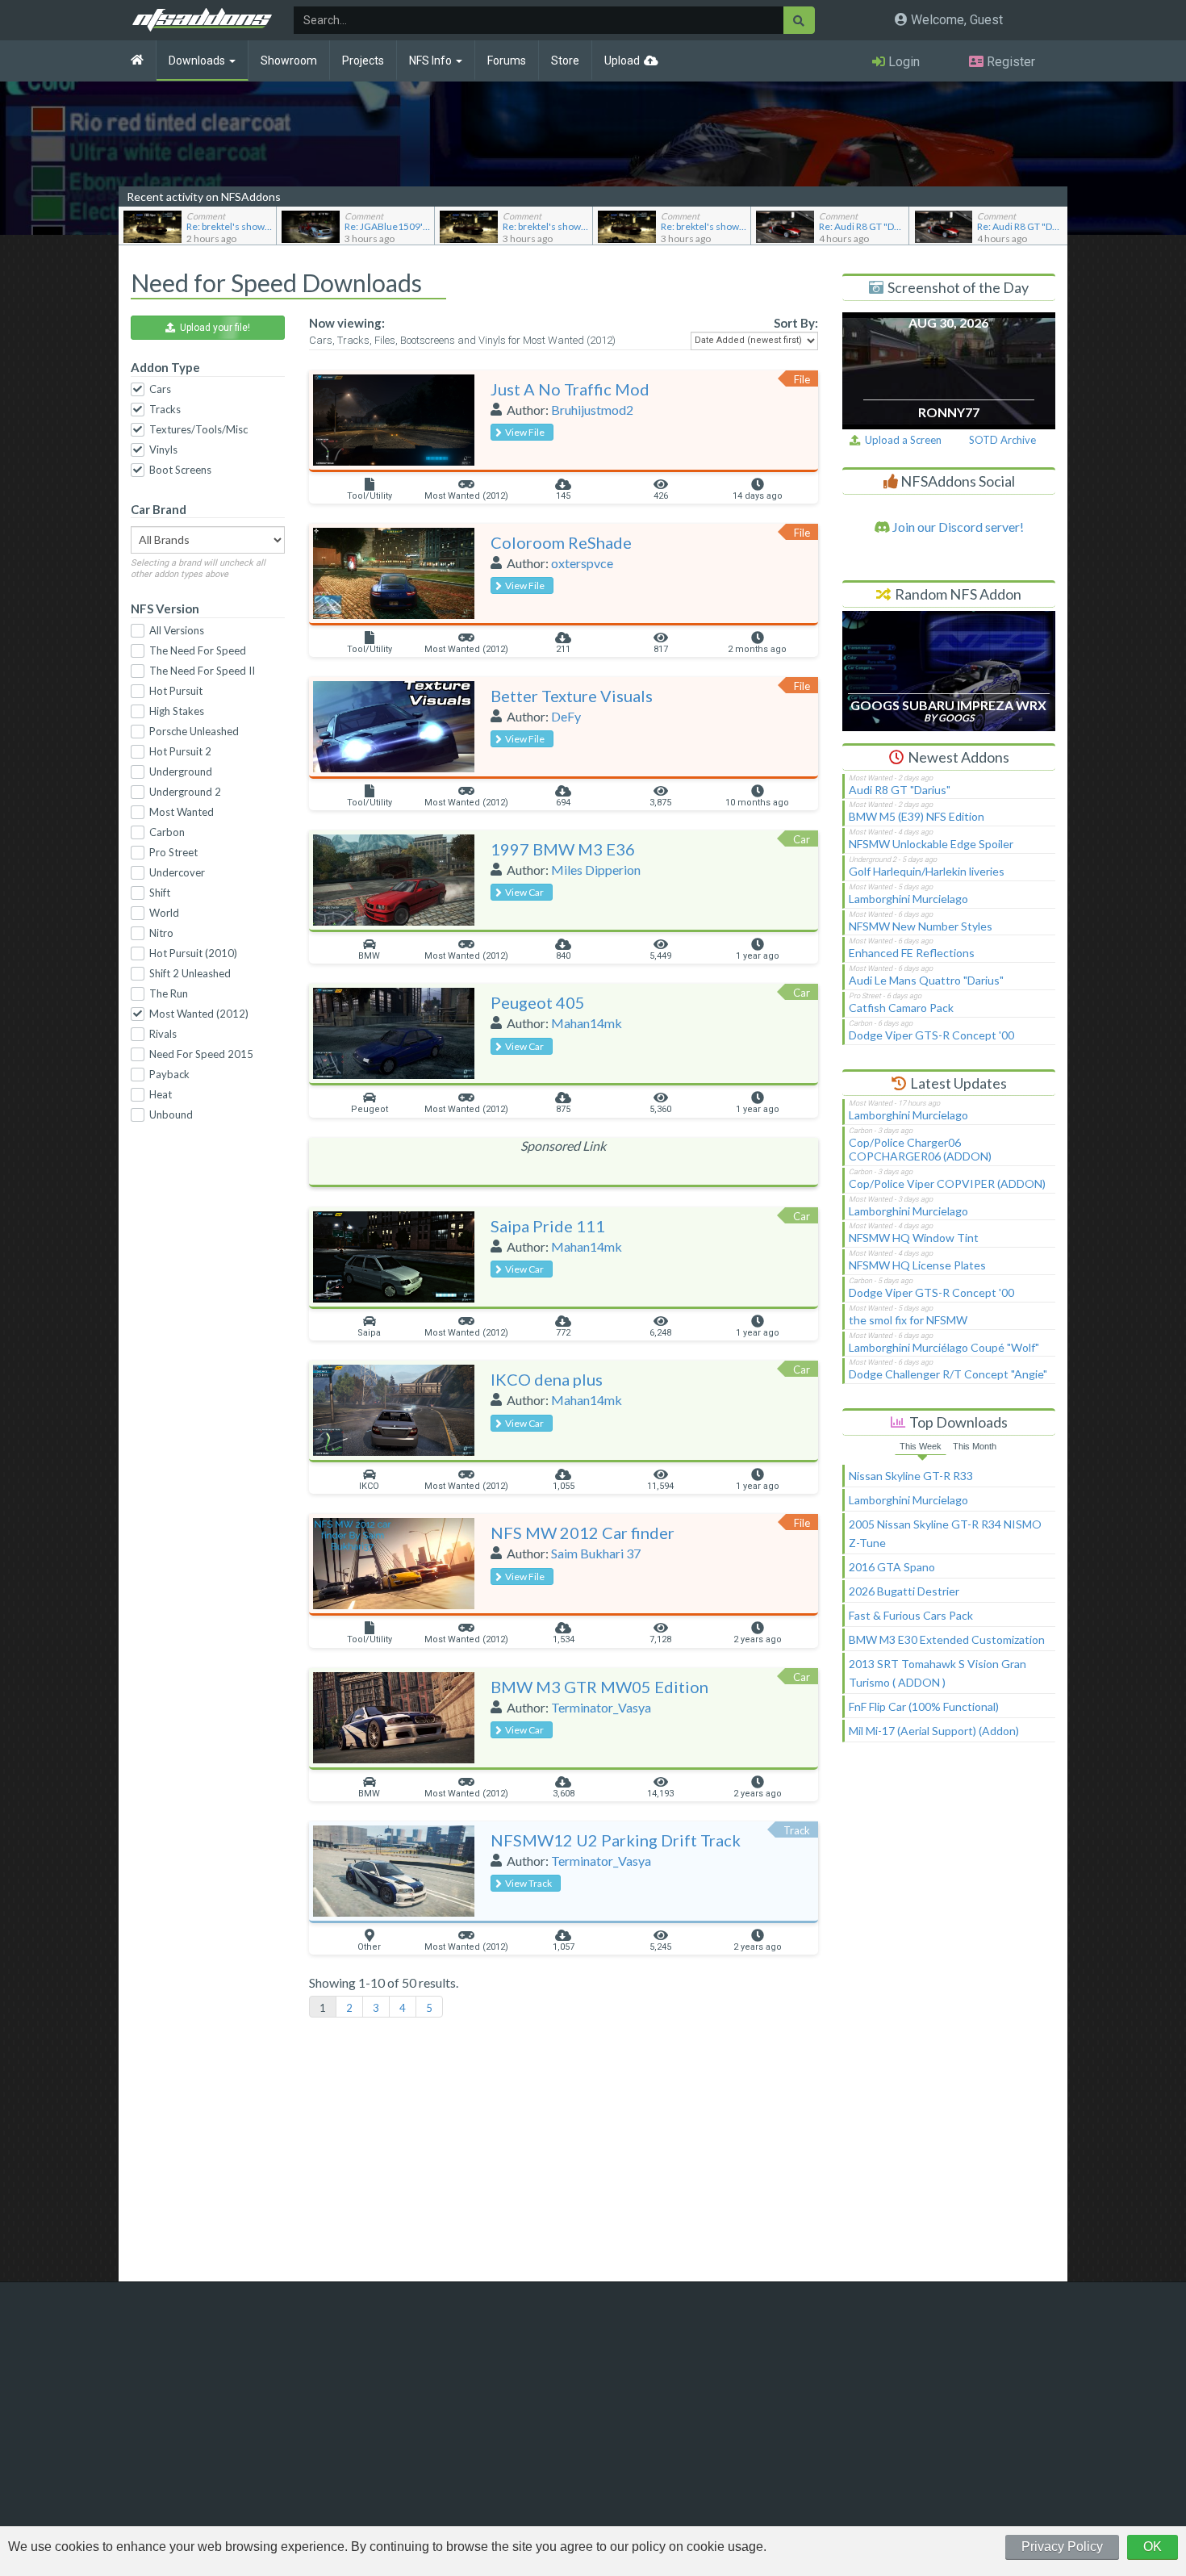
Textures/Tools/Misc (198, 429)
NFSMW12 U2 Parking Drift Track (616, 1840)
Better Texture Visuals (572, 696)
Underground (181, 772)
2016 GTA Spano (892, 1567)
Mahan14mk (587, 1023)
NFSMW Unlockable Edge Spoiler (931, 844)
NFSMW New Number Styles (921, 926)
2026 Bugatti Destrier (904, 1591)
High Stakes (177, 711)
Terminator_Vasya (601, 1707)
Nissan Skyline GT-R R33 (911, 1476)
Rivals (163, 1034)
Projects (363, 61)
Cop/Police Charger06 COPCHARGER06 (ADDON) (920, 1149)
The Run (169, 993)
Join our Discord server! (957, 527)
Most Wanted (182, 812)
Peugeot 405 (538, 1002)
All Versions (177, 630)
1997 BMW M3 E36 (563, 849)
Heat (161, 1094)
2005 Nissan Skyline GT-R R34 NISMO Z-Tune (945, 1533)
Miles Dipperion (596, 870)
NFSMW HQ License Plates (917, 1265)
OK (1153, 2547)
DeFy (566, 716)
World (164, 913)
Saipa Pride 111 (548, 1226)
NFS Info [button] (432, 61)
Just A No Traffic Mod (570, 389)
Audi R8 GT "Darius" (900, 790)
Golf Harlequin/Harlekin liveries (927, 871)
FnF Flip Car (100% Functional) (924, 1706)
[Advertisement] (949, 2019)
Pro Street (173, 852)
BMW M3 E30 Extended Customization (947, 1639)
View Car (523, 892)
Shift (160, 893)
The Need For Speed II (202, 671)
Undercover (177, 872)
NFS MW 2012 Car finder (583, 1533)
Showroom (289, 61)
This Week (921, 1446)
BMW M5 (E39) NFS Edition (917, 816)
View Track (527, 1883)
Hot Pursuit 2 (180, 751)
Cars (160, 389)
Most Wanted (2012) (199, 1014)
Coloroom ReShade (561, 542)
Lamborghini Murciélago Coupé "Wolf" (944, 1347)
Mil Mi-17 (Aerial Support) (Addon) (934, 1731)
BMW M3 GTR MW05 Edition (599, 1687)
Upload (622, 61)
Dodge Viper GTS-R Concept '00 (931, 1035)
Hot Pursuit (176, 691)
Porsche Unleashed (194, 731)
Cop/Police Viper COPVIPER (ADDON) (947, 1183)
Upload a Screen (901, 440)
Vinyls (163, 450)
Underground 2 (185, 792)
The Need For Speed (198, 650)
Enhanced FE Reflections (912, 953)
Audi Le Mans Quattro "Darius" (926, 980)
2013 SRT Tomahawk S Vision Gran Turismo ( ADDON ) (938, 1673)
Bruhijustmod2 (592, 410)
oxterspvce (582, 563)
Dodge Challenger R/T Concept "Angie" (948, 1374)
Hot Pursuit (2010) (193, 953)
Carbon (167, 832)
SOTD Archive (1002, 440)
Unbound (171, 1114)
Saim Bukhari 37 (596, 1553)
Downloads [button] (198, 61)
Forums (507, 61)
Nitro (161, 933)
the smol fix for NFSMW (908, 1320)
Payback (169, 1074)
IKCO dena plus (547, 1379)
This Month (975, 1446)
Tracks (165, 409)
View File (523, 432)
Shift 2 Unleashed (190, 973)
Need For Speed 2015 (201, 1054)
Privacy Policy (1062, 2547)
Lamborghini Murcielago (908, 899)
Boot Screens (180, 470)
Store (565, 61)
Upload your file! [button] (213, 328)
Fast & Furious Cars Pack (911, 1615)
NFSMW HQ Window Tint (914, 1238)
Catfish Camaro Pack (901, 1008)
